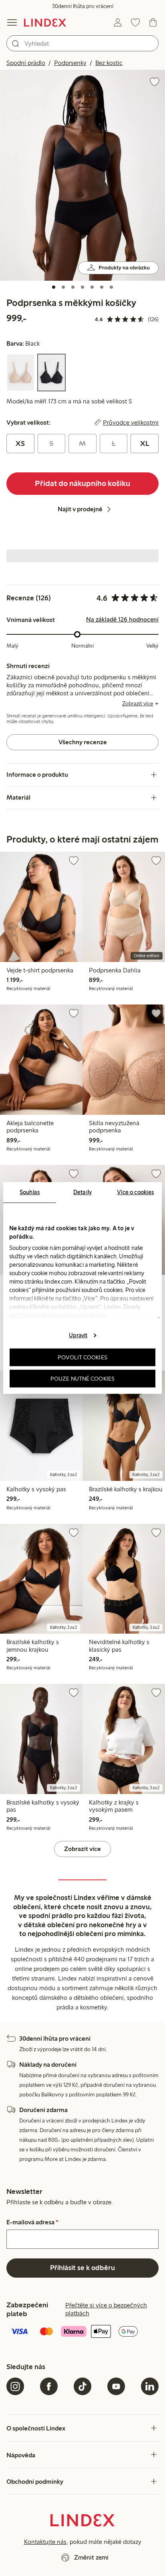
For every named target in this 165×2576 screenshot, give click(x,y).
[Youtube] (116, 2386)
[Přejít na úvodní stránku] (45, 22)
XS (20, 444)
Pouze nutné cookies (82, 1379)
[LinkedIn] (150, 2386)
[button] (82, 175)
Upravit (78, 1335)
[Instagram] (15, 2386)
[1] (54, 287)
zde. (101, 1315)
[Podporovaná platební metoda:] (82, 2332)
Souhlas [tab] (30, 1192)
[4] (82, 287)
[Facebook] (49, 2386)
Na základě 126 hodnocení (122, 620)
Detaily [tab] (82, 1192)
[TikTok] (82, 2386)
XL (145, 444)
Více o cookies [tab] (135, 1192)
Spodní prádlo (26, 63)
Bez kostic (109, 63)
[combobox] (82, 43)
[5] (92, 287)
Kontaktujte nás (45, 2542)
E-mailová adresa (32, 2222)
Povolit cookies (82, 1357)
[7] (111, 287)
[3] (73, 287)
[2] (63, 287)
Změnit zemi (91, 2557)
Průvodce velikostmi (131, 423)
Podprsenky (70, 63)
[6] (102, 287)
